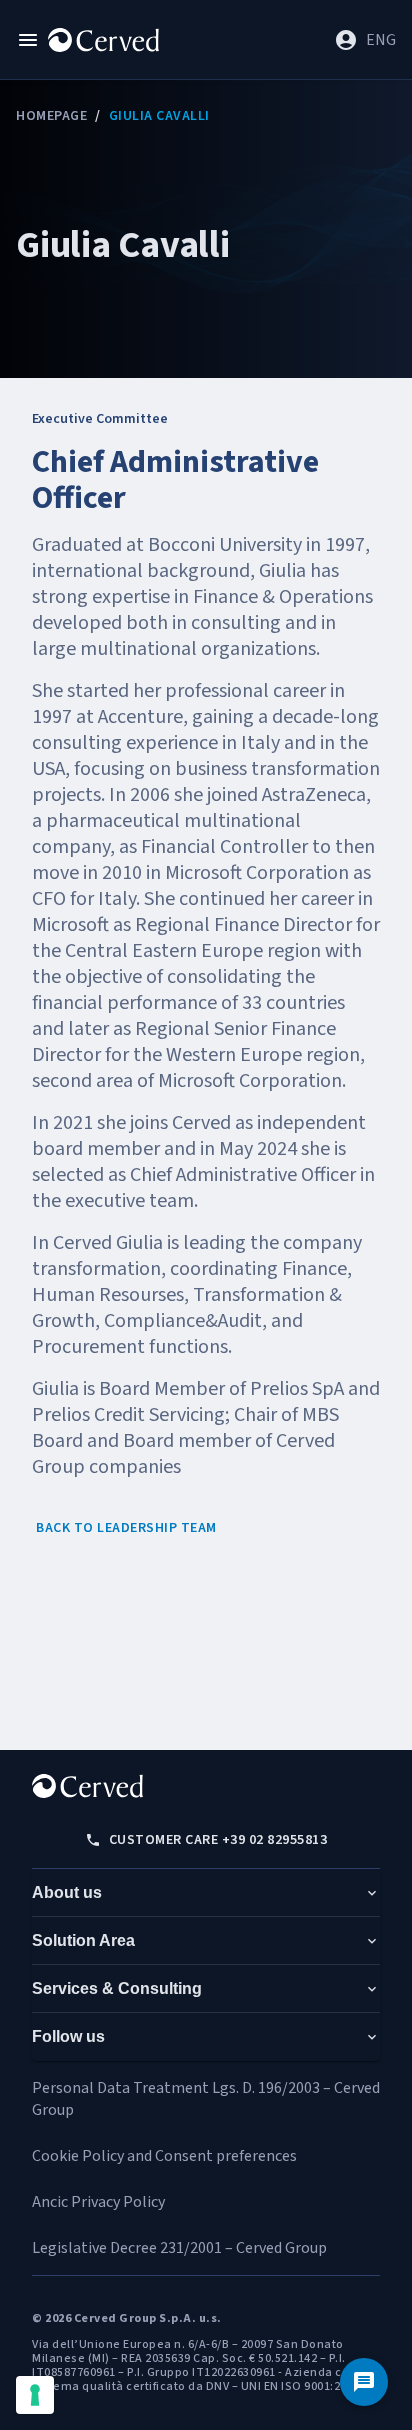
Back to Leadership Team (126, 1528)
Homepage (51, 116)
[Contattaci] (364, 2382)
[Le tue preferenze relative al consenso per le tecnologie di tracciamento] (35, 2395)
